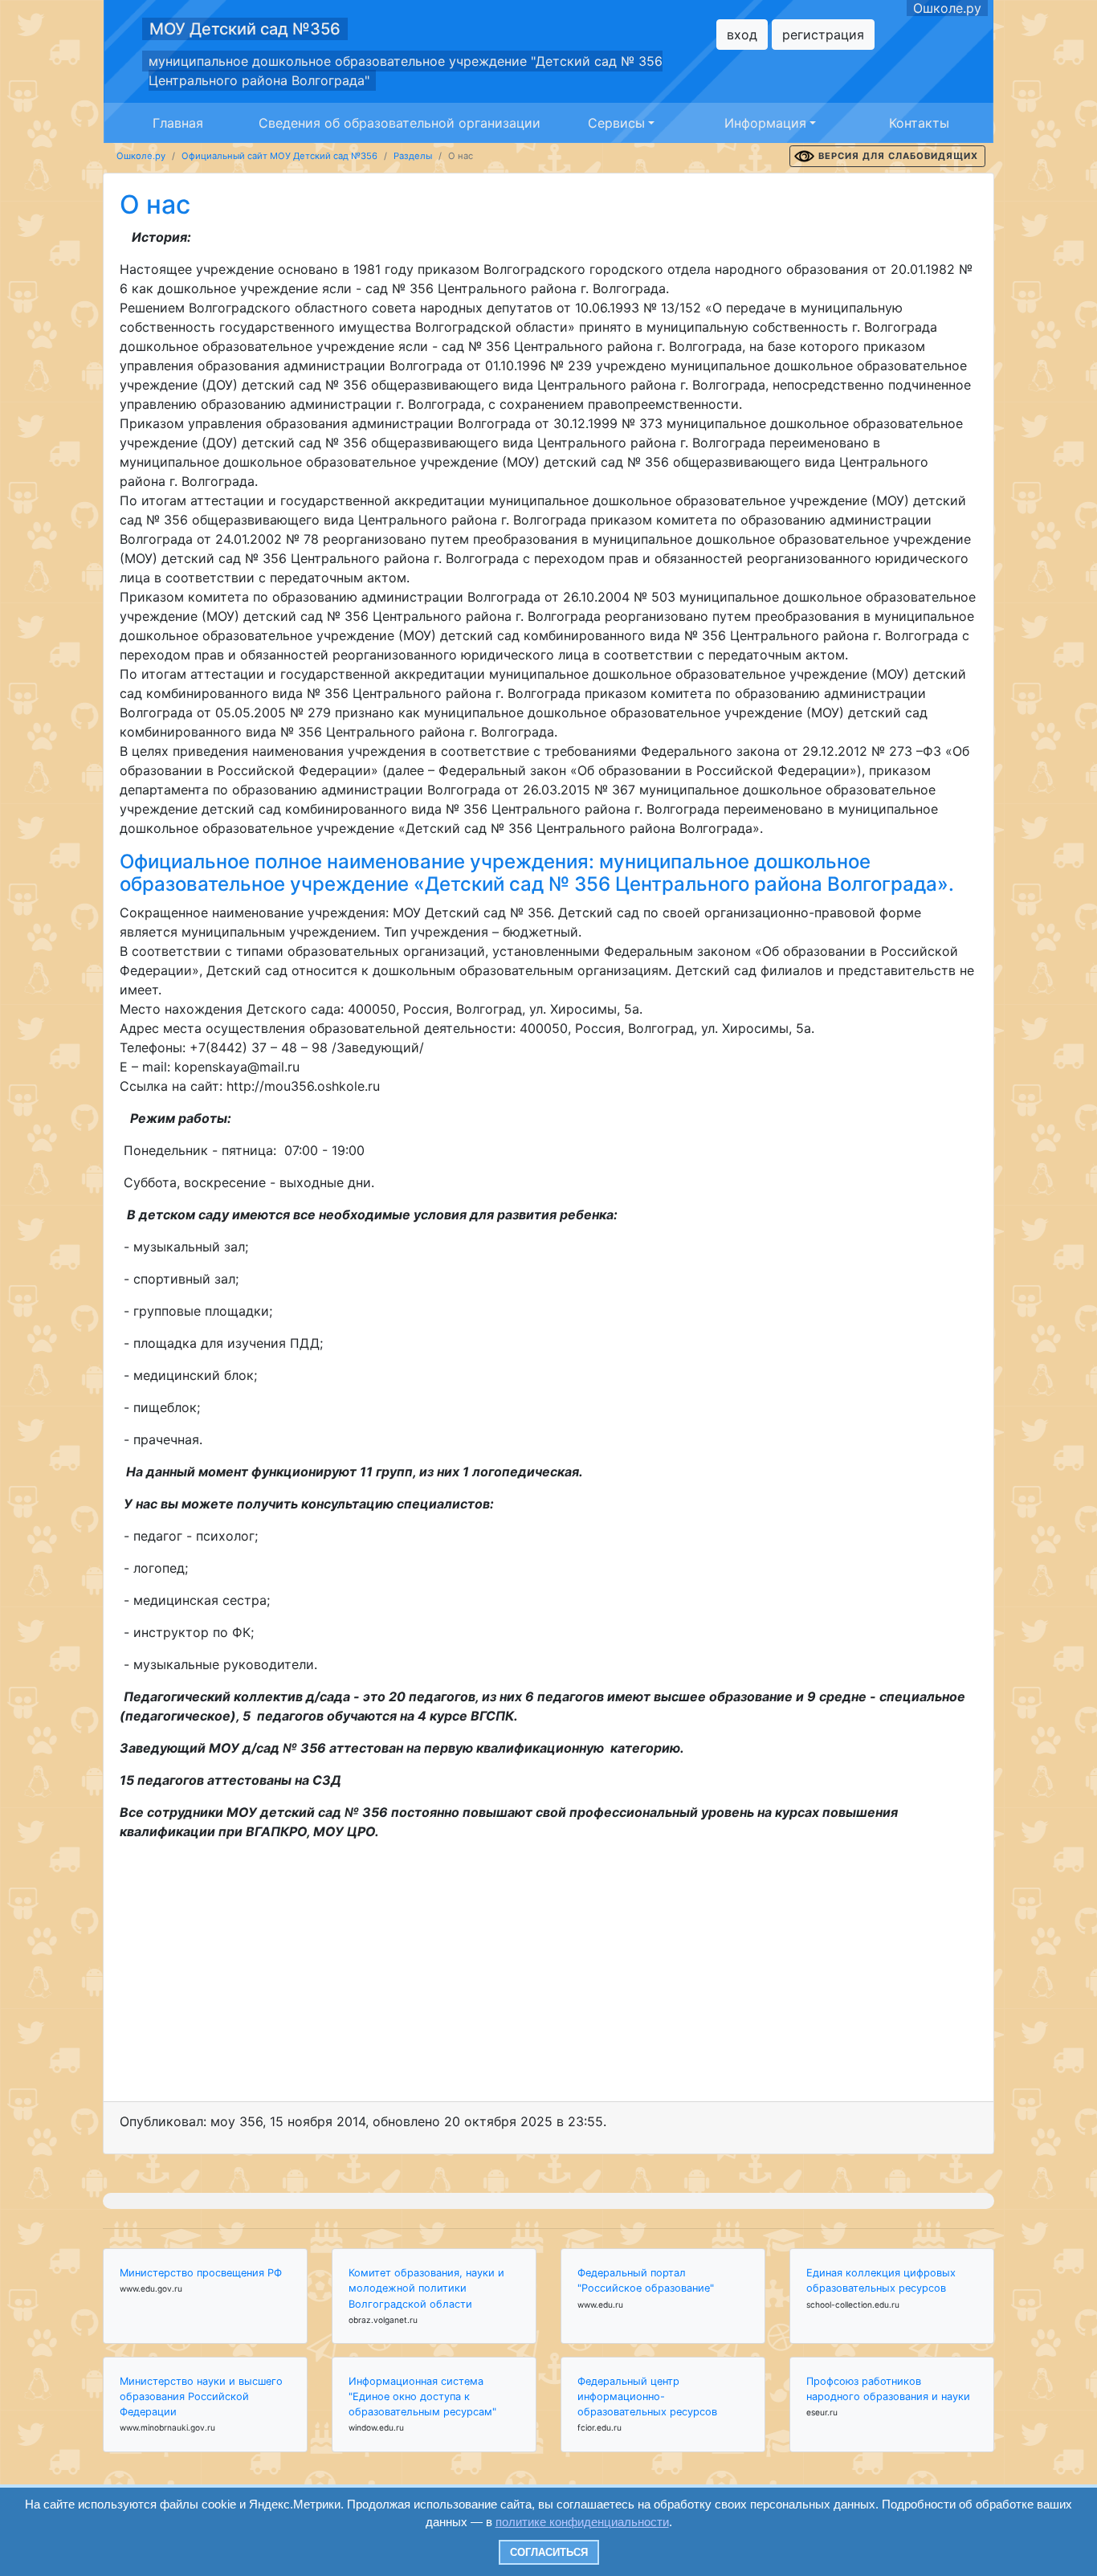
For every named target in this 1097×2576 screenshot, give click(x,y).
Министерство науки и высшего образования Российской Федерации (201, 2396)
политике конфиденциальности (582, 2522)
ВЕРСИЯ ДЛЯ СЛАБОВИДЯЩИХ (898, 156)
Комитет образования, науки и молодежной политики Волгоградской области (426, 2288)
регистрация (823, 35)
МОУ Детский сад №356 (245, 29)
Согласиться (549, 2552)
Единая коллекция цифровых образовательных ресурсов (881, 2280)
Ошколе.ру (947, 8)
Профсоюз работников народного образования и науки (888, 2389)
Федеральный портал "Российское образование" (646, 2280)
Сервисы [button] (616, 123)
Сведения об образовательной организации (400, 123)
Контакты (919, 123)
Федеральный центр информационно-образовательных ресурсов (647, 2396)
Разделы (413, 156)
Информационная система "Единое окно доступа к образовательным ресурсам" (422, 2396)
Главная (178, 123)
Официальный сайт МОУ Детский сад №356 (279, 156)
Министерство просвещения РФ (201, 2273)
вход (742, 35)
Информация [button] (765, 123)
